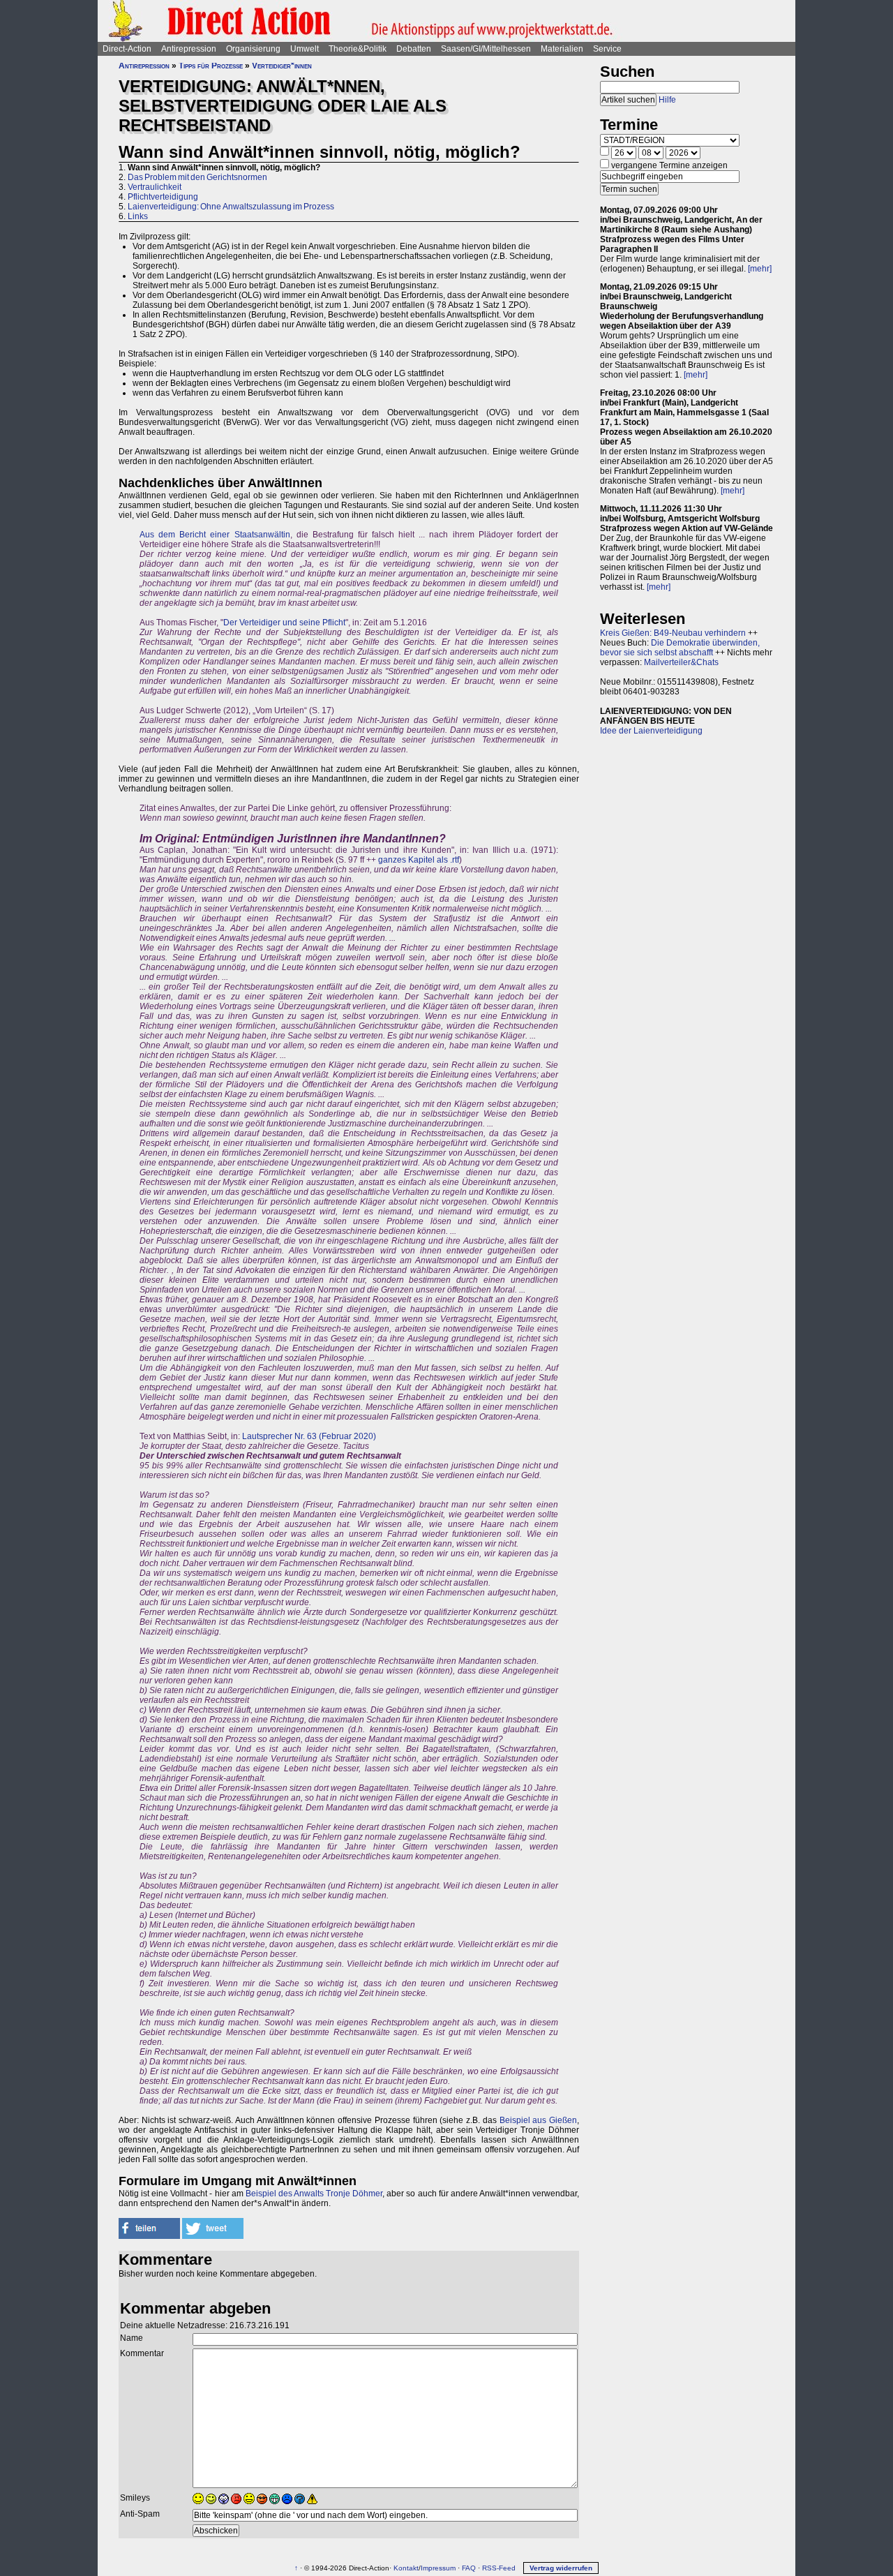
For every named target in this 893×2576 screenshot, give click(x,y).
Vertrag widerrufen (561, 2568)
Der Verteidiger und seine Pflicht (284, 623)
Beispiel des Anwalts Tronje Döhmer (314, 2194)
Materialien (562, 49)
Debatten (414, 49)
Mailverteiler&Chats (681, 662)
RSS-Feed (499, 2568)
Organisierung (253, 49)
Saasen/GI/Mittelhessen (486, 49)
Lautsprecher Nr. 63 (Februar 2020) (309, 1436)
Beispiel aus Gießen (538, 2120)
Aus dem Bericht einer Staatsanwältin (215, 535)
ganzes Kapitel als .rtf (419, 860)
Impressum (438, 2568)
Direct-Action (127, 49)
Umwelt (305, 49)
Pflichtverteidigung (163, 197)
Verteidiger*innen (282, 66)
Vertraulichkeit (155, 187)
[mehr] (760, 269)
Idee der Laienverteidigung (651, 731)
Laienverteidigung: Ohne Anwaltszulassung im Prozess (231, 207)
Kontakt (406, 2568)
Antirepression (189, 49)
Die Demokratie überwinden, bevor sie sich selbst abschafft (680, 648)
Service (607, 49)
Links (138, 216)
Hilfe (667, 100)
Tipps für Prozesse (211, 66)
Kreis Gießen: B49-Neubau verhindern (673, 633)
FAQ (469, 2568)
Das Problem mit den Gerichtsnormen (197, 177)
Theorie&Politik (358, 49)
